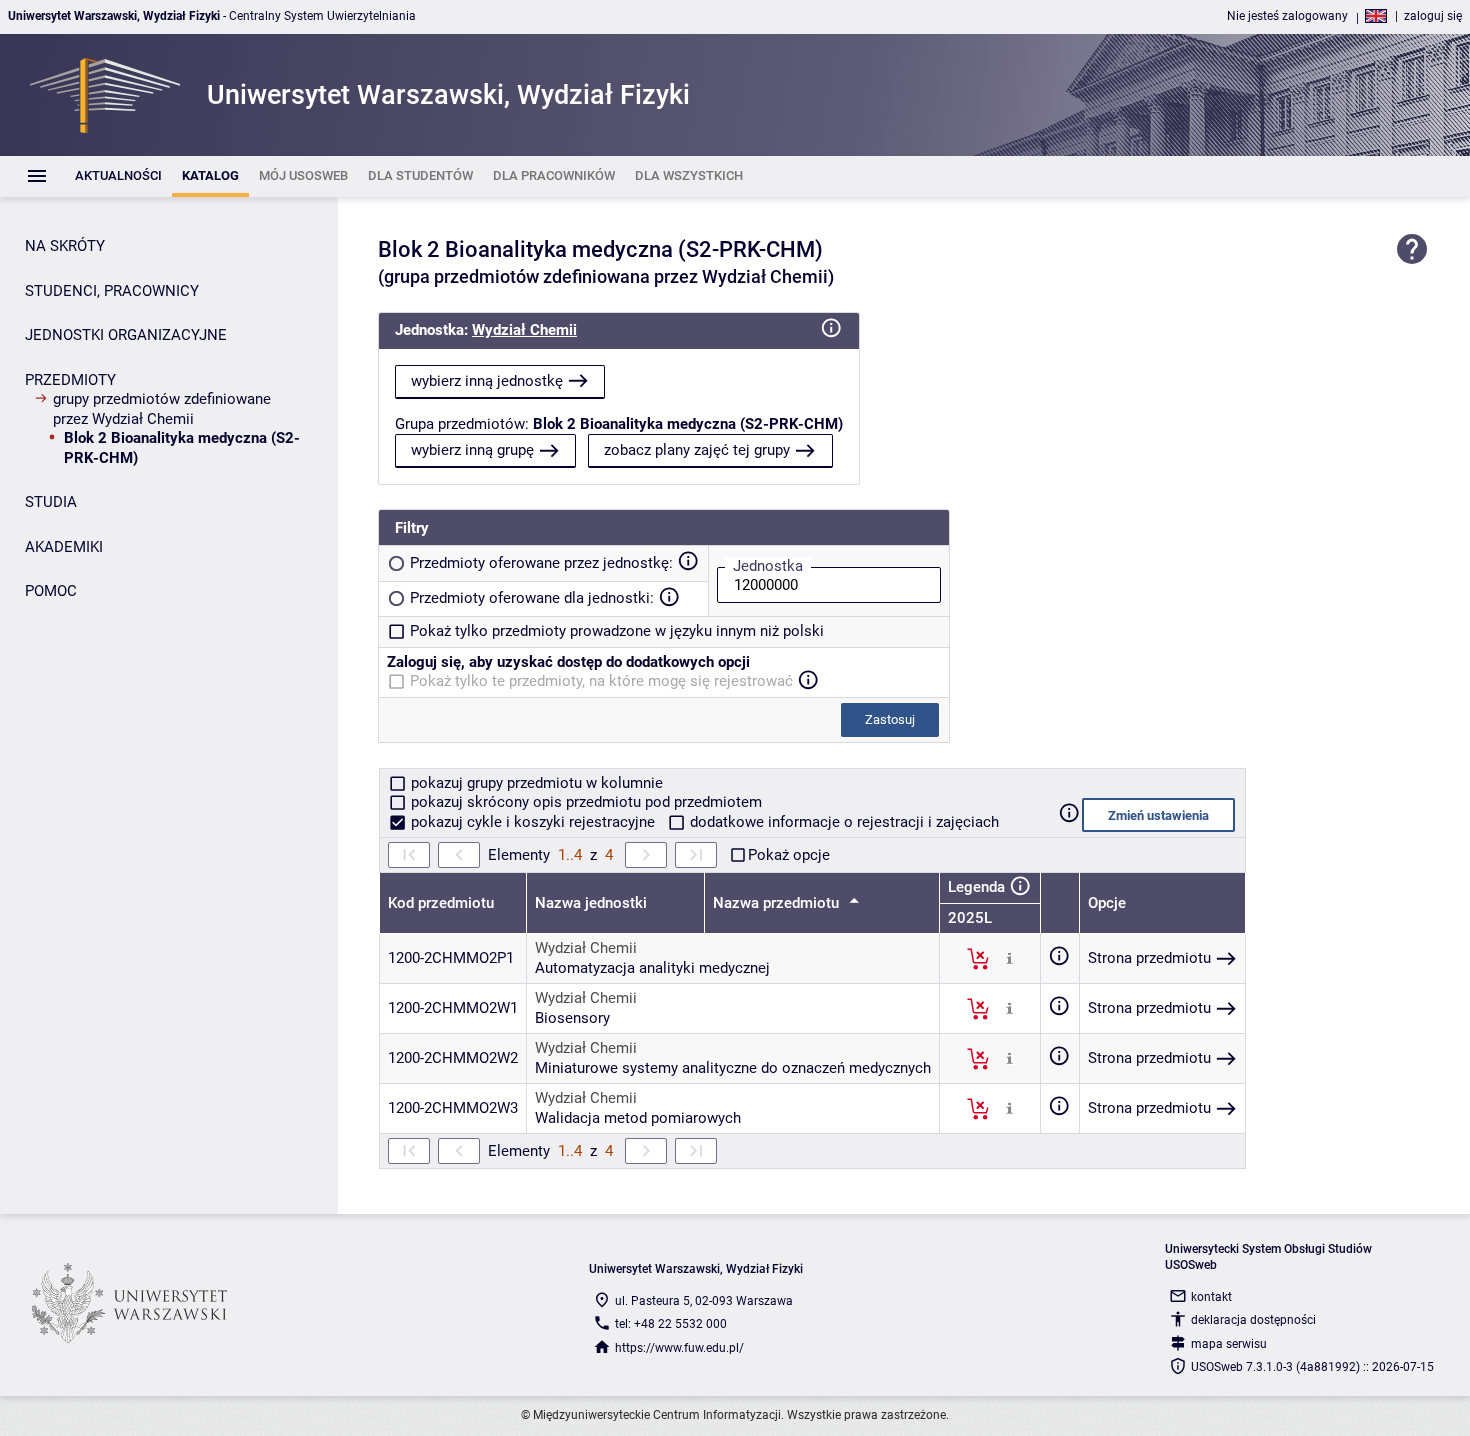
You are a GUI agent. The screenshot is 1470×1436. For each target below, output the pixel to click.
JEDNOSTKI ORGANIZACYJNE (126, 335)
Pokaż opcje (789, 855)
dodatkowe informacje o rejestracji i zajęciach (842, 822)
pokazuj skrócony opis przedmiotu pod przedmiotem (584, 802)
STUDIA (51, 502)
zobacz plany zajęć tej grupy (697, 450)
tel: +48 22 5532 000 (671, 1324)
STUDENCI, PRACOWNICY (112, 291)
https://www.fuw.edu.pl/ (679, 1348)
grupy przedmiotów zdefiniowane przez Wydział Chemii (162, 409)
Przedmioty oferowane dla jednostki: (532, 598)
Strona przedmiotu (1149, 958)
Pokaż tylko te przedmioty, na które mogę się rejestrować (601, 681)
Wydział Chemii (524, 330)
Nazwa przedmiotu (778, 903)
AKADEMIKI (64, 547)
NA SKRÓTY (65, 246)
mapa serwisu (1229, 1344)
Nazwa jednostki (591, 903)
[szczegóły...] (1009, 958)
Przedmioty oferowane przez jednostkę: (541, 563)
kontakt (1211, 1297)
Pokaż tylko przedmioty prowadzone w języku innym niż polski (617, 631)
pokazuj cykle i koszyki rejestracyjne (533, 822)
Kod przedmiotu (441, 903)
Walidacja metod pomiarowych (638, 1118)
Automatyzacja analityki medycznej (652, 968)
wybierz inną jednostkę (487, 381)
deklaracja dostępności (1253, 1320)
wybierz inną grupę (472, 450)
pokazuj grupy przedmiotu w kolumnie (535, 783)
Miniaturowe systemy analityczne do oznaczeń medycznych (733, 1068)
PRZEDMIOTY (70, 380)
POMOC (51, 591)
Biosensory (572, 1018)
